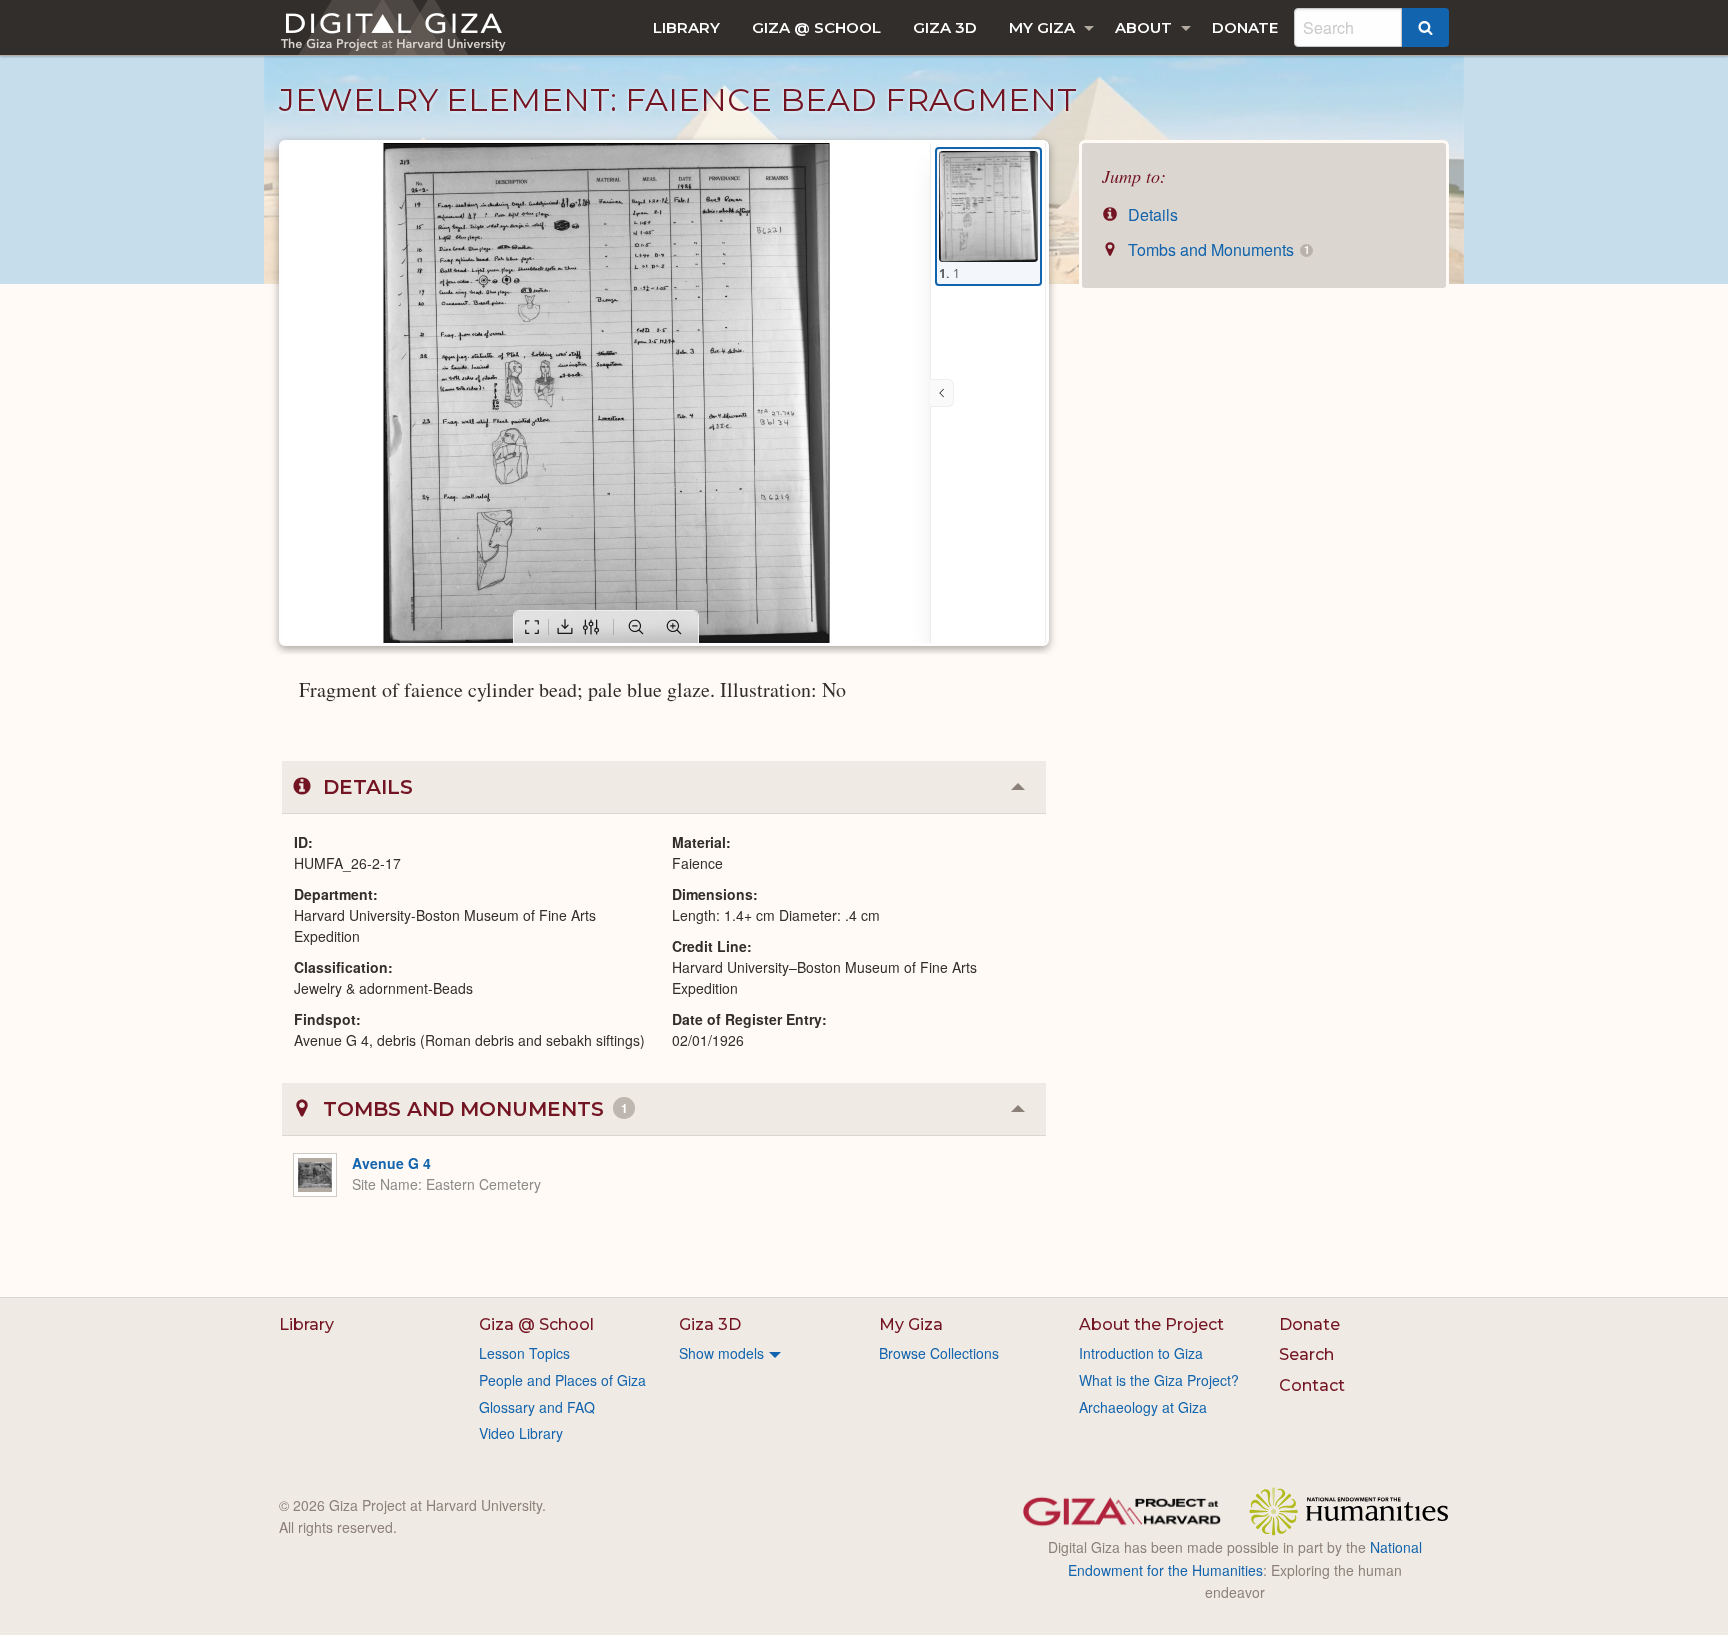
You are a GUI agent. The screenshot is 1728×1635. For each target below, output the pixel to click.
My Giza (1042, 27)
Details (1151, 214)
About (1143, 27)
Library (686, 27)
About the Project (1151, 1324)
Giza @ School (816, 27)
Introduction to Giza (1141, 1353)
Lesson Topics (524, 1353)
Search (1306, 1354)
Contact (1312, 1385)
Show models (721, 1353)
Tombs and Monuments (1216, 249)
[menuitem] (686, 27)
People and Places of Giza (562, 1380)
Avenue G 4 (391, 1163)
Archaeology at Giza (1143, 1407)
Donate (1245, 27)
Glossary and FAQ (537, 1407)
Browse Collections (939, 1353)
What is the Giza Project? (1159, 1380)
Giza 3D (945, 27)
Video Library (521, 1433)
